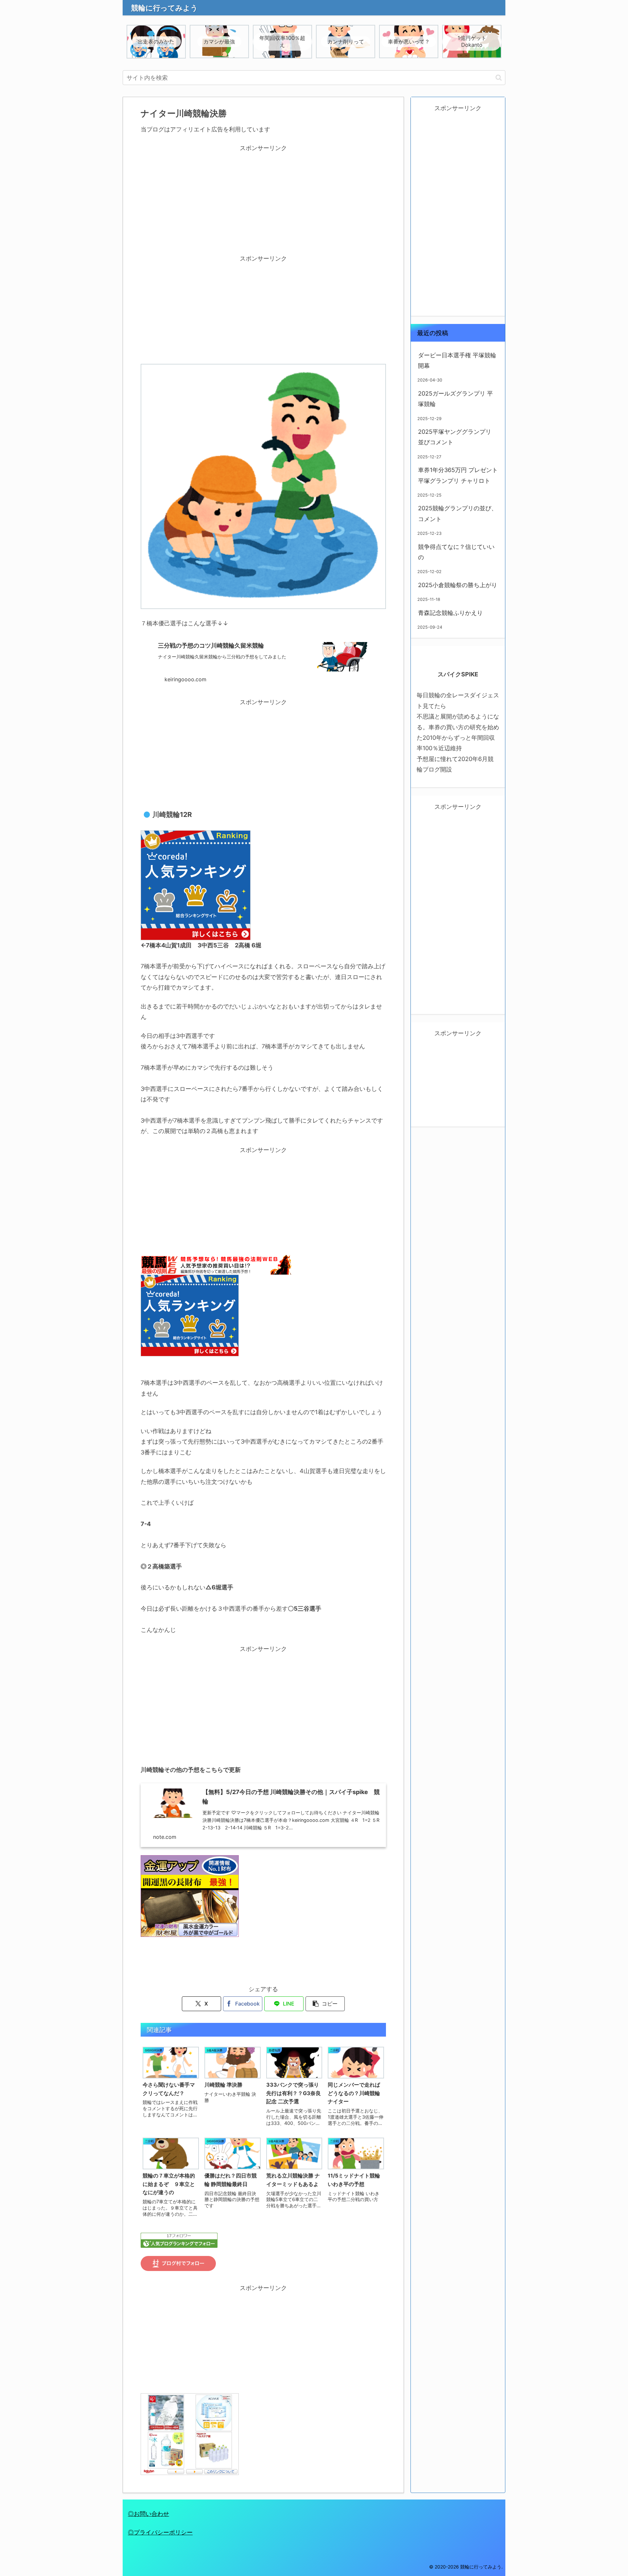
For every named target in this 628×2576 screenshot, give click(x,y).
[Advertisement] (263, 199)
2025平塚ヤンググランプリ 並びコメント (455, 437)
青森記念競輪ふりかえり (450, 613)
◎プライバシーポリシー (160, 2532)
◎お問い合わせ (148, 2514)
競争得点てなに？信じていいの (456, 552)
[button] (499, 78)
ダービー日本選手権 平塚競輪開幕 (457, 360)
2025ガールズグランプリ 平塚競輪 (455, 399)
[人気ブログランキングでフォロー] (179, 2240)
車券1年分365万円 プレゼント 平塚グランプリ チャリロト (458, 475)
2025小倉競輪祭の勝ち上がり (458, 585)
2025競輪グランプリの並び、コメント (458, 513)
